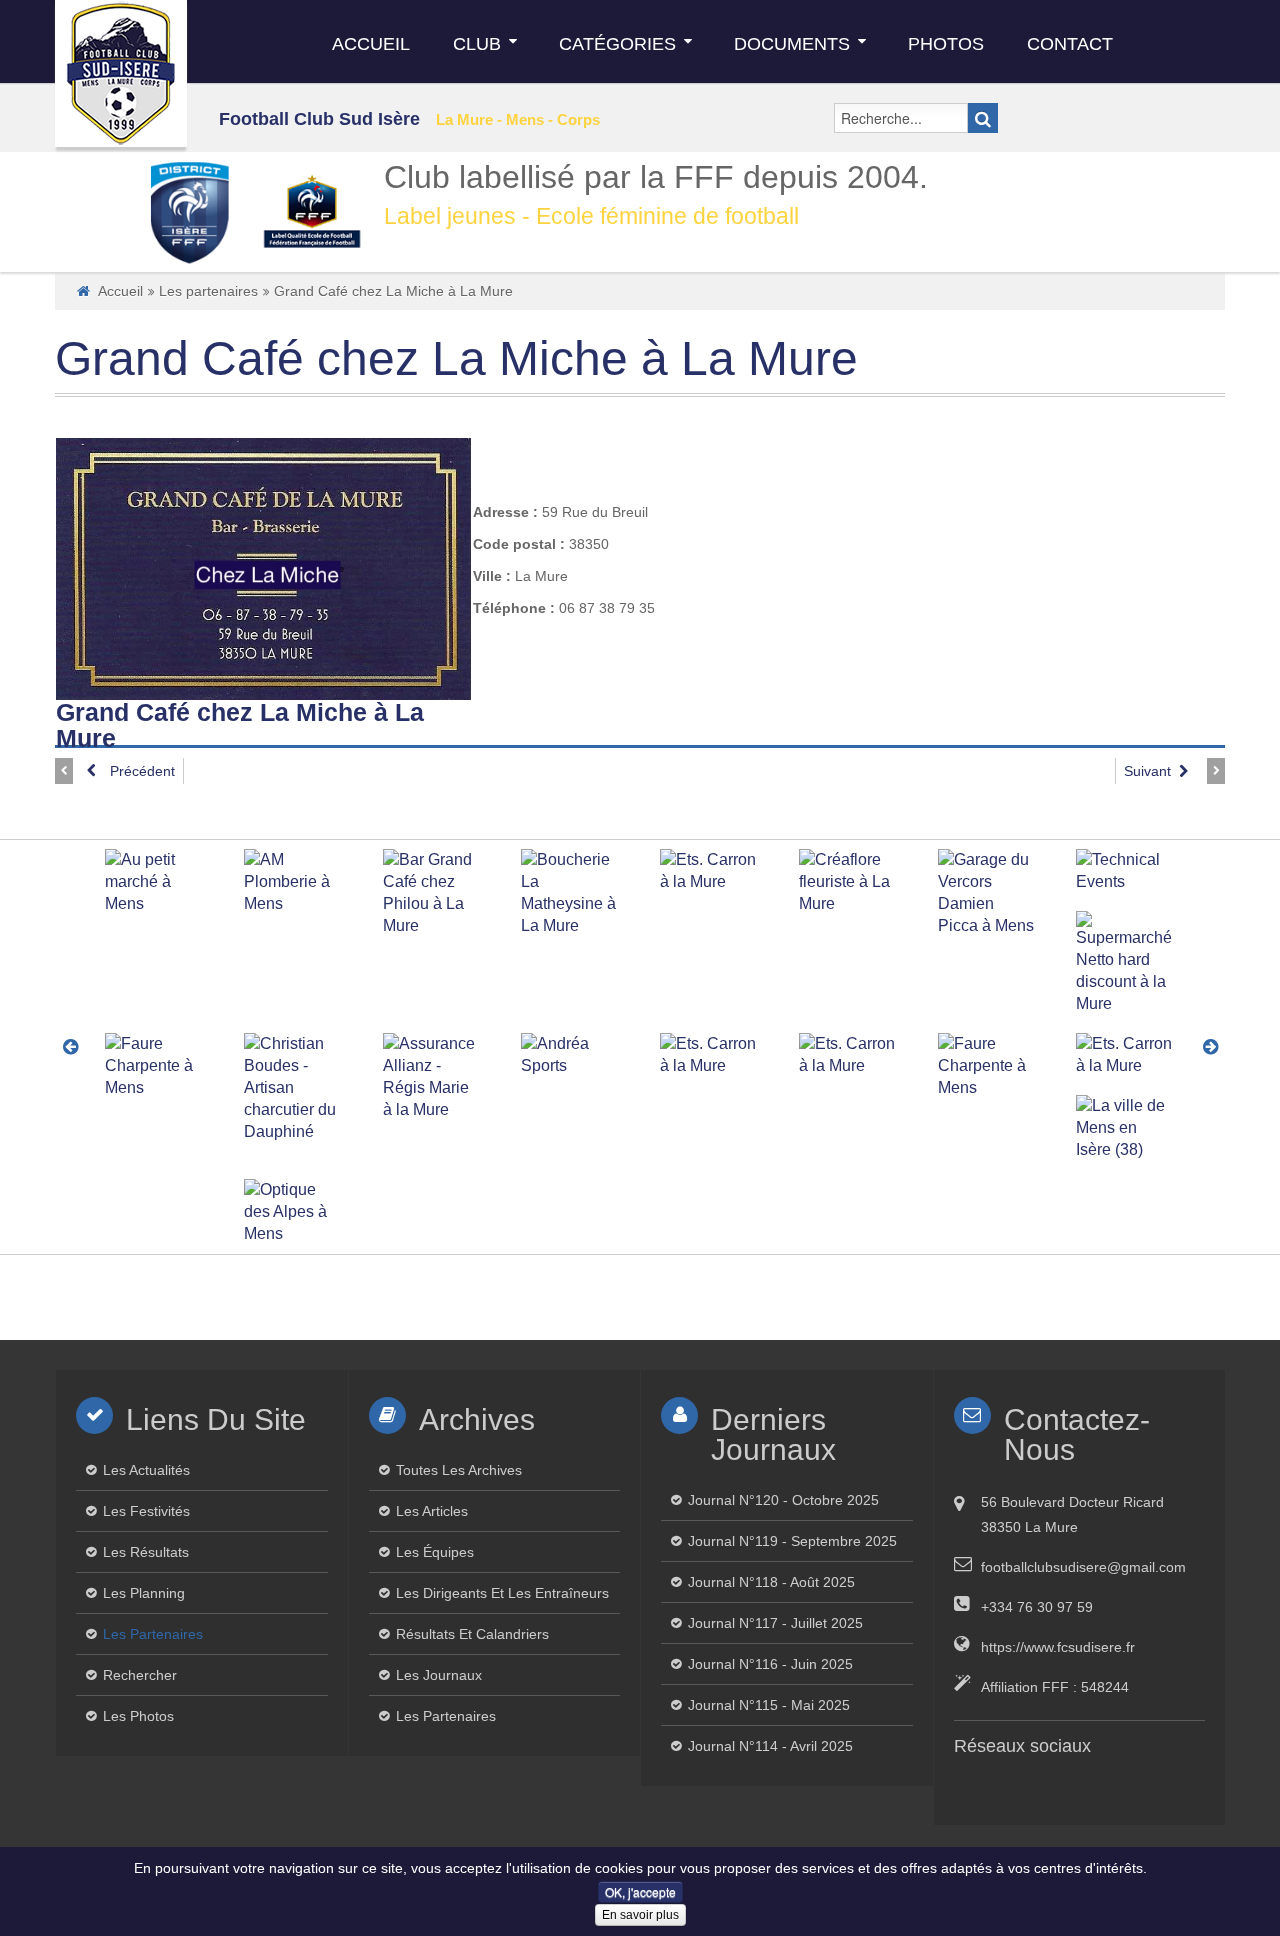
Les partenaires (208, 291)
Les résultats (146, 1552)
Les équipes (435, 1552)
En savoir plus (640, 1915)
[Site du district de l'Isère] (189, 211)
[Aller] (983, 118)
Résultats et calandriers (472, 1634)
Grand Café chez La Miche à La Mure (456, 358)
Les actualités (146, 1470)
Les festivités (146, 1511)
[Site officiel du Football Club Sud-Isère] (121, 73)
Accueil (120, 291)
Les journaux (439, 1675)
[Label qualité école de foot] (312, 211)
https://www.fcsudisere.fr (1058, 1647)
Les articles (432, 1511)
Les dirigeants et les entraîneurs (502, 1593)
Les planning (144, 1593)
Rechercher (140, 1675)
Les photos (138, 1716)
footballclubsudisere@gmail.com (1083, 1567)
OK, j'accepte (640, 1891)
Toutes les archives (459, 1470)
